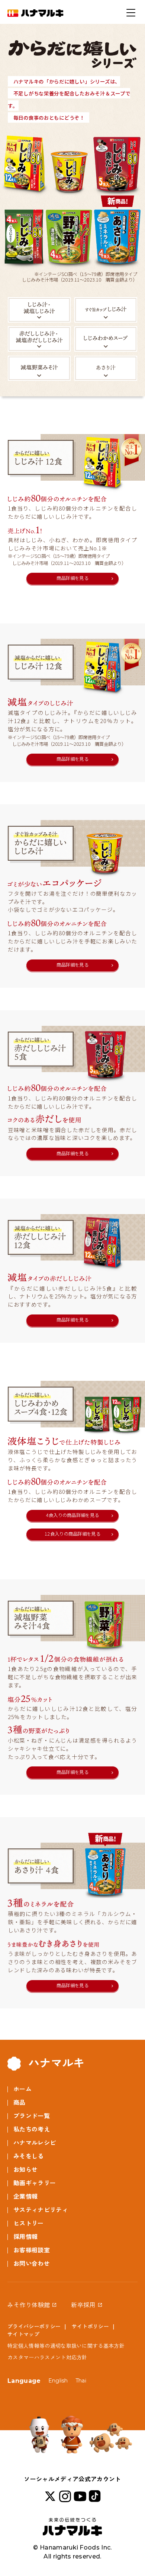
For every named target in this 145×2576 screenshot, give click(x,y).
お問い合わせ (32, 2264)
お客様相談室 (32, 2250)
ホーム (22, 2089)
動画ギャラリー (35, 2183)
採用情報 (25, 2237)
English (58, 2381)
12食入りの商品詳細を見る (72, 1534)
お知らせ (25, 2170)
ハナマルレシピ (35, 2143)
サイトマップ (23, 2334)
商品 (20, 2103)
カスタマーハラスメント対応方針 (47, 2357)
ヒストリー (29, 2223)
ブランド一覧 (32, 2116)
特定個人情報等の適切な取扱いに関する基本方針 (66, 2346)
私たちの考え (32, 2129)
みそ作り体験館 (29, 2305)
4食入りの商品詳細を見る (73, 1515)
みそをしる (29, 2156)
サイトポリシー (90, 2327)
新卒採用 (83, 2305)
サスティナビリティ (41, 2210)
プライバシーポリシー (34, 2327)
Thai (81, 2381)
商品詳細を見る (72, 578)
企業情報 (25, 2197)
